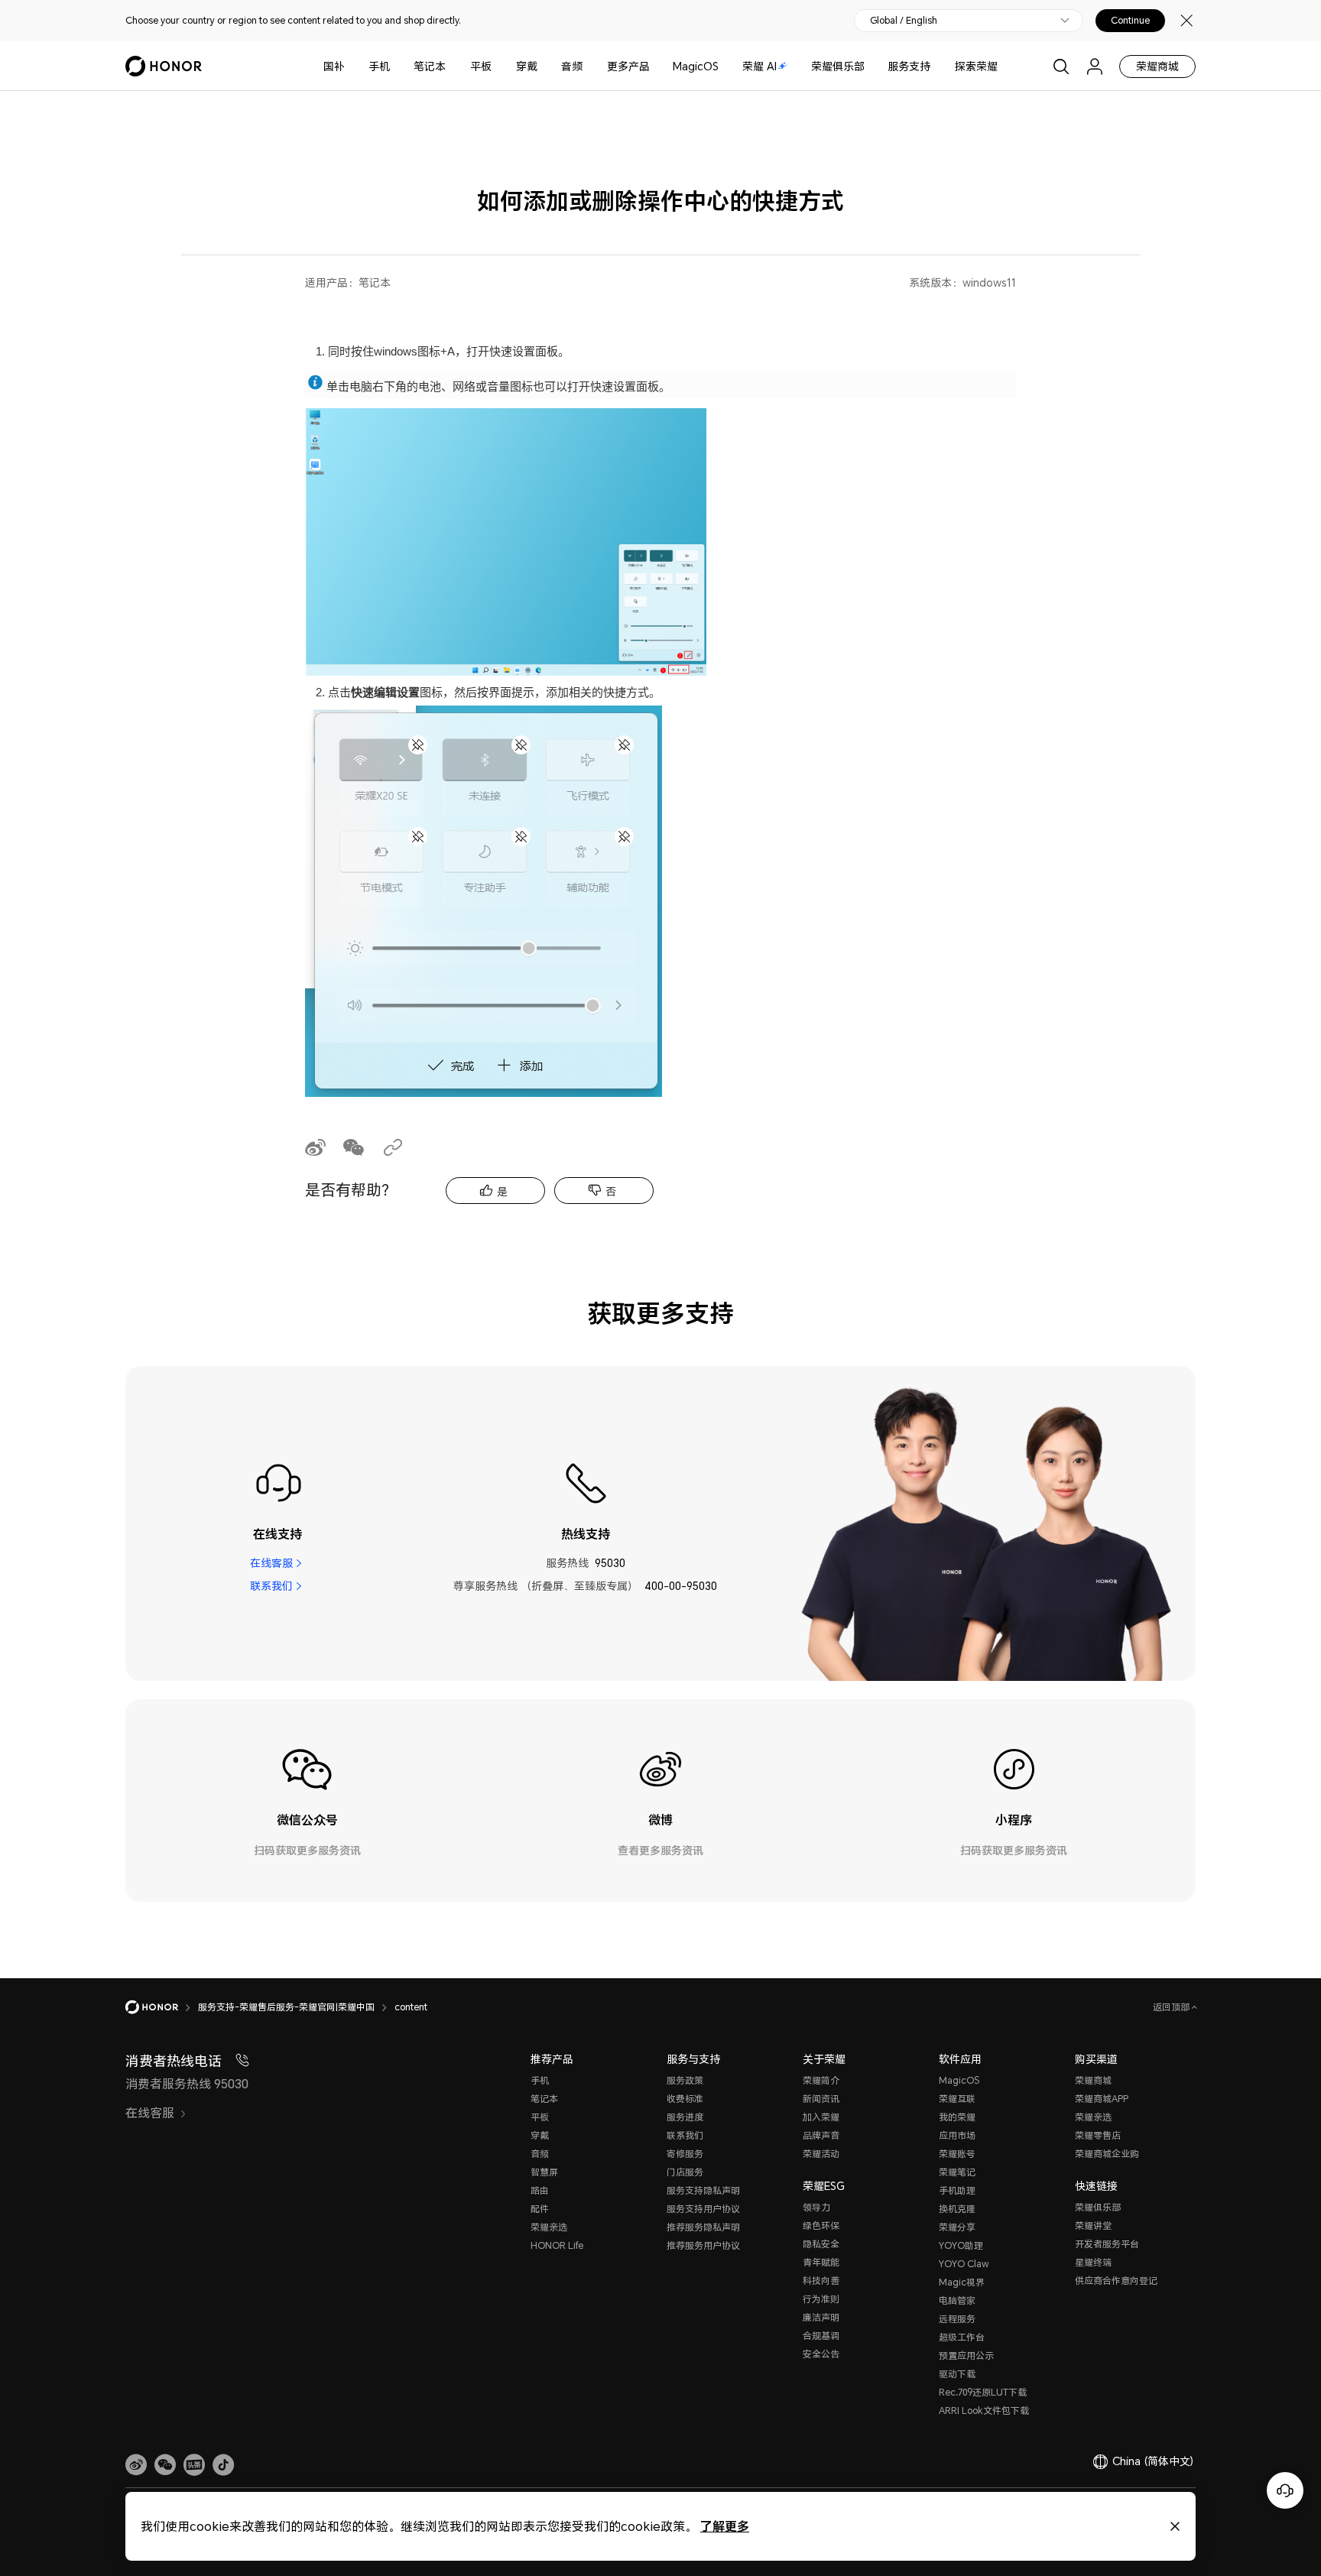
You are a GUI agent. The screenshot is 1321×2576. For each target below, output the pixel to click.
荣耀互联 (957, 2099)
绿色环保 (821, 2226)
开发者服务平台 (1107, 2244)
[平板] (498, 66)
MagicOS (696, 66)
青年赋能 (821, 2262)
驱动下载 (957, 2374)
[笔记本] (452, 66)
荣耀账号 (957, 2154)
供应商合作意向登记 (1116, 2281)
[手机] (396, 66)
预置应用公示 (966, 2355)
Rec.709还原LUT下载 (983, 2392)
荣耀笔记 (957, 2172)
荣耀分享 (957, 2227)
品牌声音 (821, 2135)
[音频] (589, 66)
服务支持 (909, 66)
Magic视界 (962, 2282)
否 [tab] (611, 1191)
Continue (1130, 21)
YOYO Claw (964, 2264)
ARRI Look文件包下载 (984, 2411)
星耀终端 (1093, 2262)
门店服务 (685, 2172)
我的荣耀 (957, 2117)
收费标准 (685, 2099)
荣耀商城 (1157, 66)
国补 (334, 66)
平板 (481, 66)
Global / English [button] (904, 21)
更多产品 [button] (628, 66)
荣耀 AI (759, 66)
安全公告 (821, 2354)
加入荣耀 (821, 2117)
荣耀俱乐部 (838, 66)
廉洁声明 (821, 2317)
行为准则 (821, 2299)
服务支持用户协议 (703, 2209)
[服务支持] (936, 66)
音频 (572, 66)
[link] (136, 2465)
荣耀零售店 (1098, 2135)
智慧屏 (544, 2172)
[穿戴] (544, 66)
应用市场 (957, 2135)
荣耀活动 (821, 2154)
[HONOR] (162, 2007)
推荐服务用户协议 (703, 2245)
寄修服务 (685, 2154)
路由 (540, 2190)
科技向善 (821, 2281)
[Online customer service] (1285, 2490)
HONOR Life (557, 2245)
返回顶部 (1172, 2007)
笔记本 (430, 66)
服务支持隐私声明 (703, 2190)
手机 (379, 66)
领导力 (816, 2207)
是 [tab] (502, 1191)
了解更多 (725, 2526)
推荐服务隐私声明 (703, 2227)
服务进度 (685, 2117)
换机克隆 (957, 2209)
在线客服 (271, 1563)
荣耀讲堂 (1093, 2226)
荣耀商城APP (1102, 2099)
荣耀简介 (821, 2080)
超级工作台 (962, 2337)
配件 (540, 2209)
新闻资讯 (821, 2099)
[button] (165, 2465)
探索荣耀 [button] (976, 66)
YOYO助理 (961, 2245)
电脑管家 (957, 2300)
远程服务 (957, 2319)
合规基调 (821, 2336)
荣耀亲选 (549, 2227)
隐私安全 (821, 2244)
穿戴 (527, 66)
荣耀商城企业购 (1107, 2154)
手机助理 (957, 2190)
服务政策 (685, 2080)
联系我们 (271, 1586)
